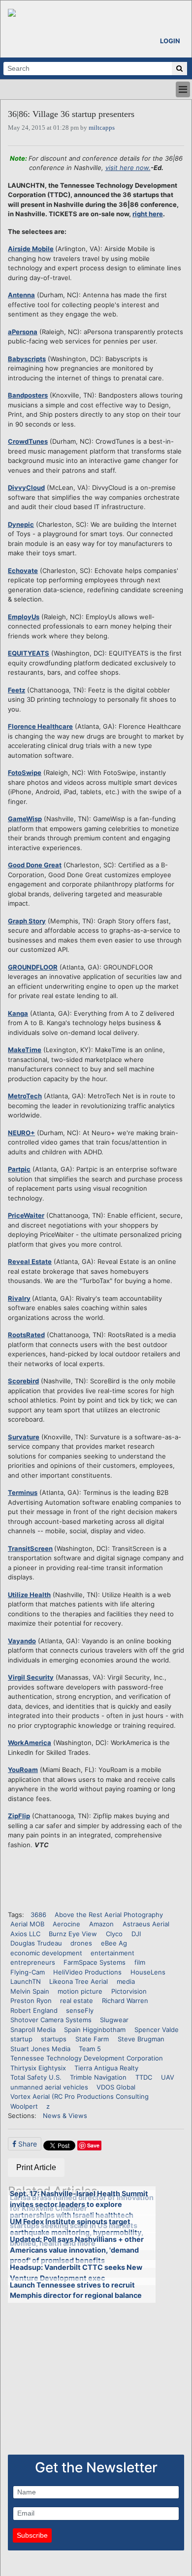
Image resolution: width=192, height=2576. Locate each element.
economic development (46, 1953)
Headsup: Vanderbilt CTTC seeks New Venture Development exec (76, 2273)
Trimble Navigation (98, 2077)
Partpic (19, 1169)
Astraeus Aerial (146, 1924)
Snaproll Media (33, 2030)
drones (81, 1943)
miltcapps (102, 128)
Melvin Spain (30, 1991)
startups (54, 2039)
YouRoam (23, 1770)
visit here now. (128, 168)
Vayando (22, 1641)
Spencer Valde (157, 2030)
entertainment (112, 1953)
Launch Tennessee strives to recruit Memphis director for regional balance (76, 2290)
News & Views (65, 2116)
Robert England (34, 2010)
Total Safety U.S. (36, 2077)
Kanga (18, 1013)
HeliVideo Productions (87, 1972)
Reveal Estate (30, 1261)
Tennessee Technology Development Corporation (87, 2058)
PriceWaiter (26, 1215)
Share (27, 2144)
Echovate (23, 571)
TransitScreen (30, 1548)
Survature (24, 1437)
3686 (38, 1915)
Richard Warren (125, 2001)
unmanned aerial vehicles (49, 2087)
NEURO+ (21, 1133)
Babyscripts (27, 359)
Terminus (23, 1492)
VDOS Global (116, 2087)
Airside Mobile (31, 249)
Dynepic (21, 524)
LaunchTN (26, 1981)
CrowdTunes (28, 441)
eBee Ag (114, 1943)
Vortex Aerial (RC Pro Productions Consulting (80, 2096)
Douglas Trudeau (36, 1943)
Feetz (16, 690)
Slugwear (114, 2020)
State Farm (92, 2039)
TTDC (144, 2077)
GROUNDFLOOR (33, 967)
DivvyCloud (26, 487)
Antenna (21, 295)
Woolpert (24, 2106)
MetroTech (25, 1096)
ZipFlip (19, 1816)
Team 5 (90, 2049)
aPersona (23, 332)
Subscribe (32, 2535)
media (126, 1981)
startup (21, 2039)
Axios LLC (25, 1934)
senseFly (80, 2010)
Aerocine (66, 1924)
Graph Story (27, 921)
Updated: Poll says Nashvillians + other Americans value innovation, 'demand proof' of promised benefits (77, 2250)
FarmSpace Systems (95, 1962)
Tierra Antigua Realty (106, 2068)
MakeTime (25, 1050)
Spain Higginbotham (95, 2030)
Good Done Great (35, 865)
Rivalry (19, 1298)
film (140, 1962)
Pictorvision (129, 1991)
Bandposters (28, 395)
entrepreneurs (33, 1962)
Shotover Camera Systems (51, 2020)
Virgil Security (31, 1677)
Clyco (114, 1934)
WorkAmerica (30, 1743)
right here (148, 214)
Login (170, 41)
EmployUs (24, 617)
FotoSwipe (25, 773)
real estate (77, 2001)
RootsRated (26, 1335)
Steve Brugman (141, 2039)
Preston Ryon (31, 2001)
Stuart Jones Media (40, 2049)
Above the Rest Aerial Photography (109, 1915)
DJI (136, 1934)
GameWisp (25, 819)
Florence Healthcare (40, 726)
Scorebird (23, 1381)
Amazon (101, 1924)
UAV (168, 2077)
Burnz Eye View (73, 1934)
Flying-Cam (28, 1972)
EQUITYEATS (29, 653)
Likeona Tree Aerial (79, 1981)
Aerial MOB (27, 1924)
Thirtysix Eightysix (38, 2068)
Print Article (36, 2167)
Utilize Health (29, 1595)
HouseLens (148, 1972)
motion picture (80, 1991)
